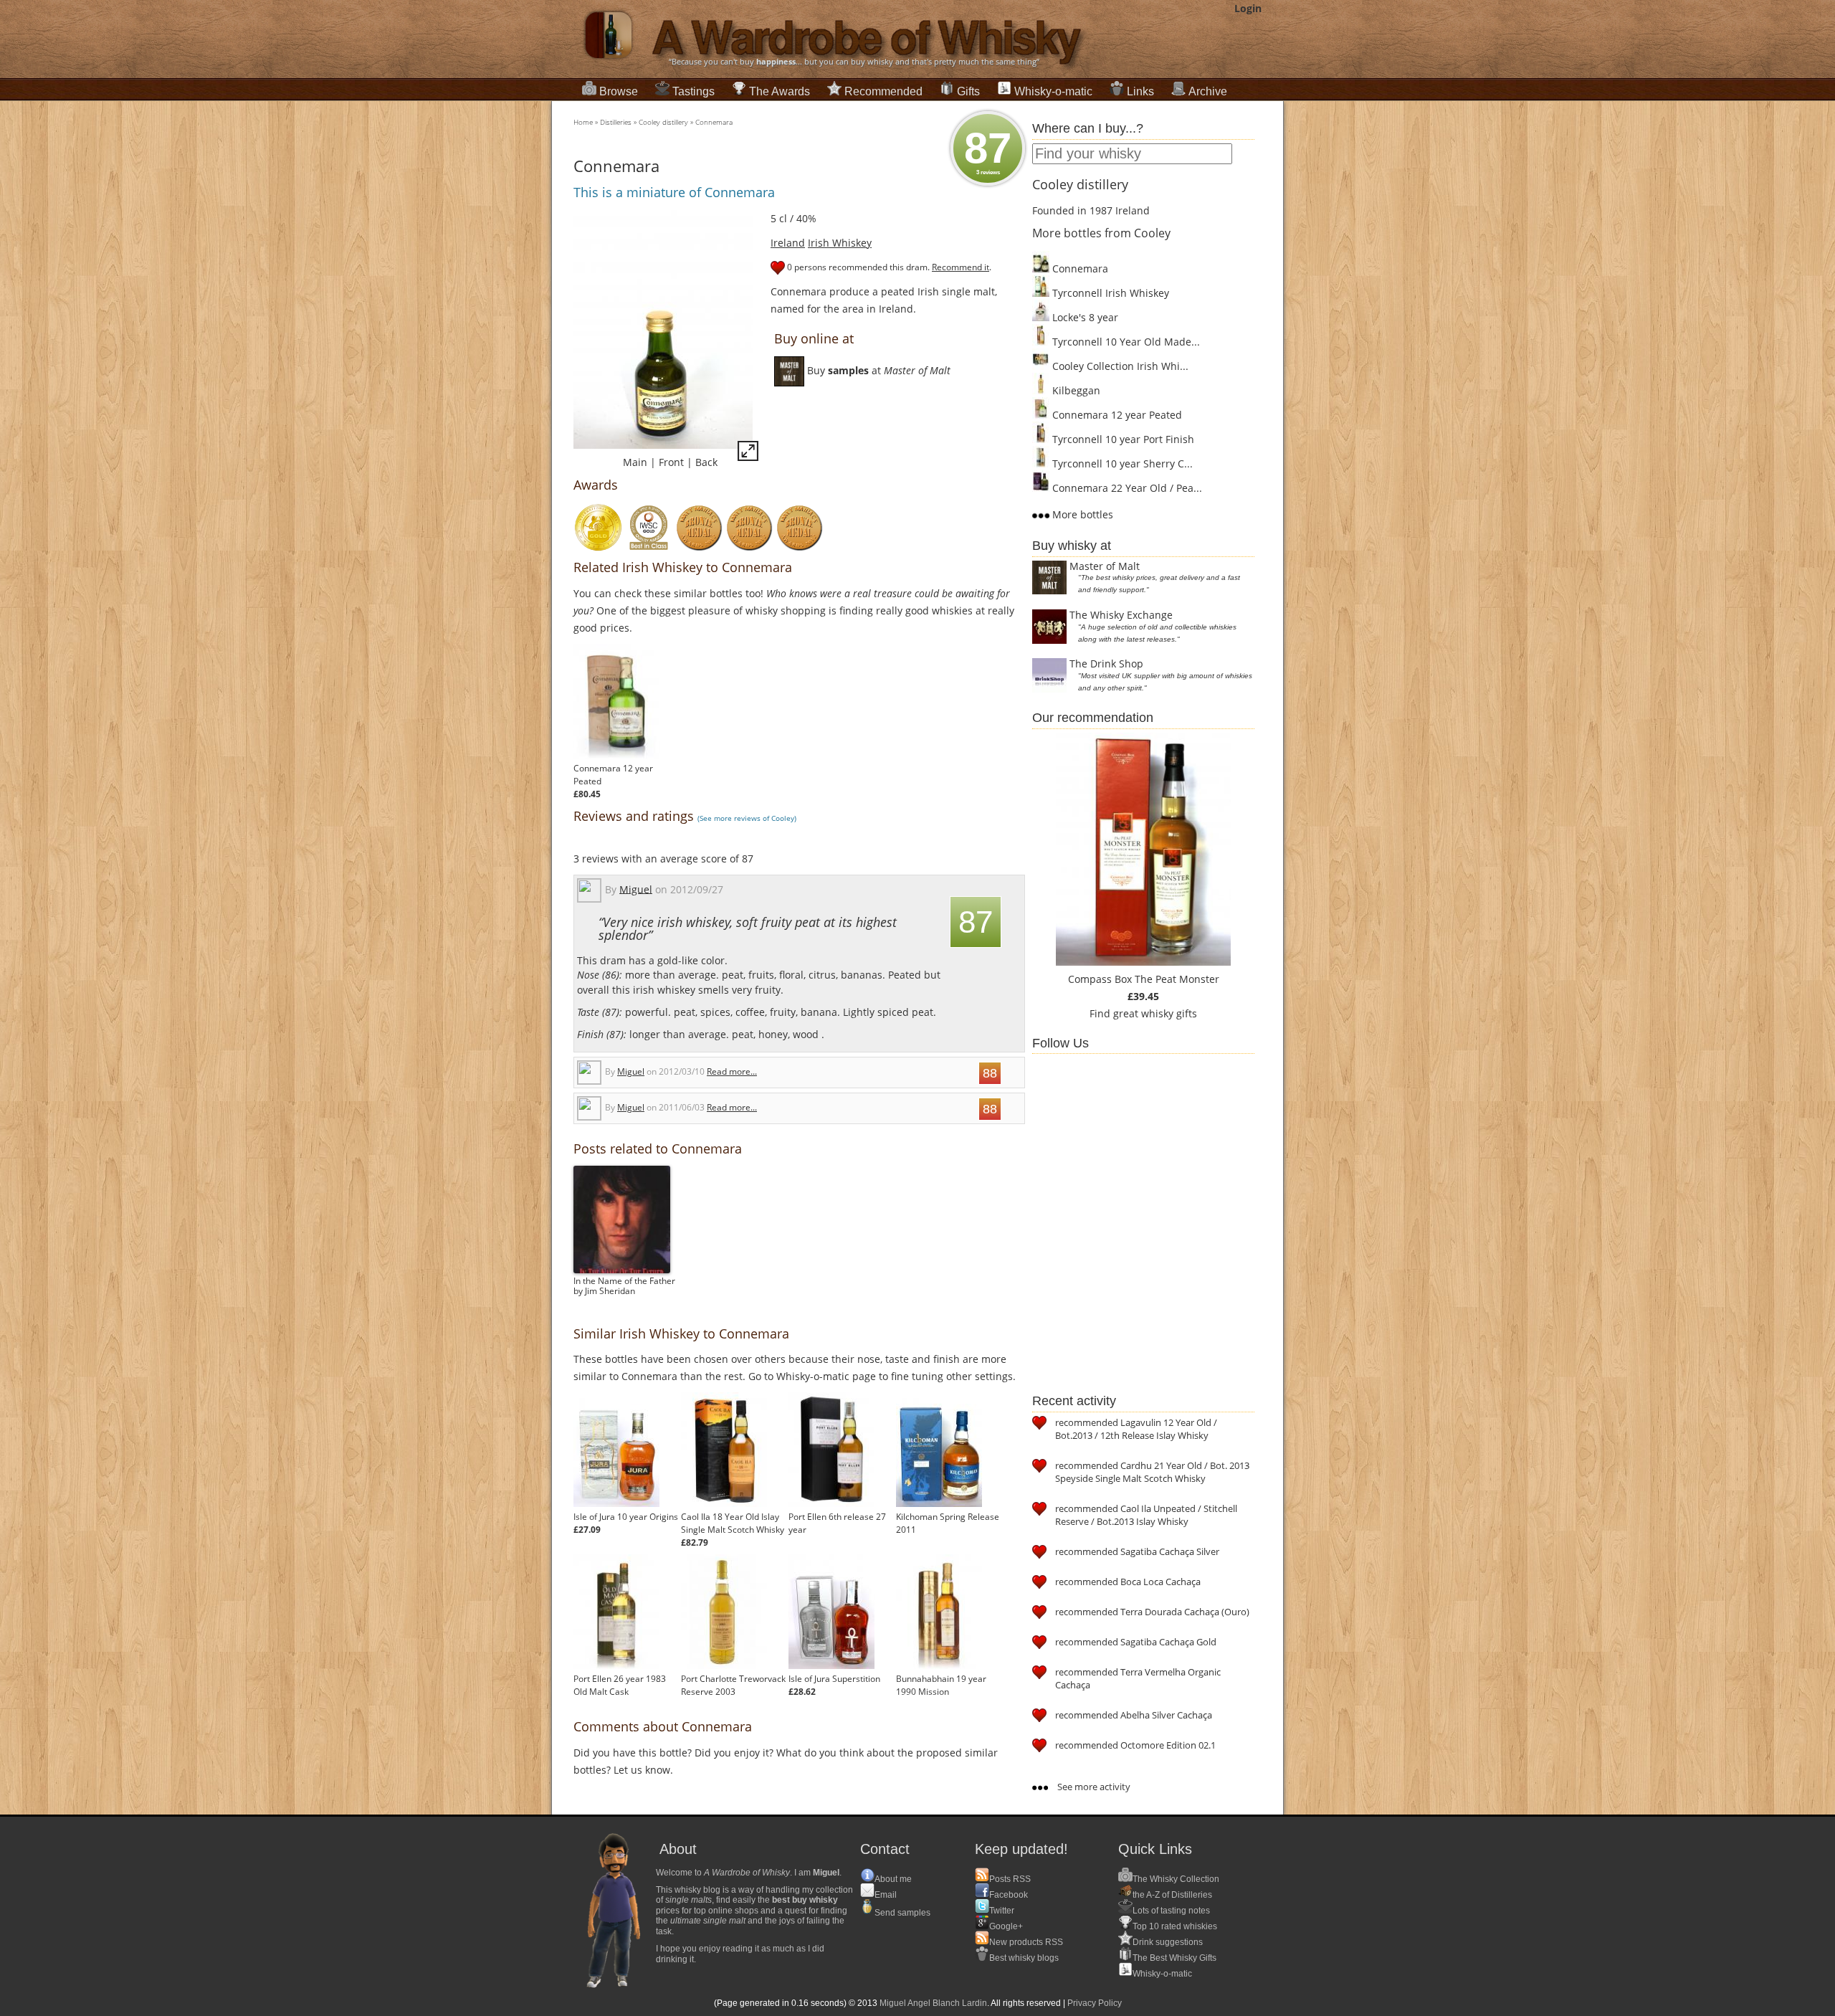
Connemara (714, 122)
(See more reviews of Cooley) (747, 818)
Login (1248, 8)
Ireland (788, 243)
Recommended (883, 91)
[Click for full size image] (748, 453)
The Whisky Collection (1176, 1879)
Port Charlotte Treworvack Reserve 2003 (733, 1685)
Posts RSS (1010, 1879)
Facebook (1009, 1895)
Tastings (694, 91)
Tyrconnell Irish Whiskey (1109, 293)
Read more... (732, 1071)
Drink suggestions (1168, 1942)
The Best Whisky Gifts (1174, 1958)
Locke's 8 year (1084, 317)
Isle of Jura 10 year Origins (626, 1517)
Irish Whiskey (840, 243)
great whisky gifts (1155, 1013)
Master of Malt (1105, 566)
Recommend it (961, 267)
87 (988, 150)
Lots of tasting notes (1171, 1911)
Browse (619, 91)
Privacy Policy (1095, 2003)
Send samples (902, 1913)
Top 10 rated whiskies (1175, 1926)
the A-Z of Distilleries (1172, 1895)
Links (1140, 91)
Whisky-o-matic (1053, 91)
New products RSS (1026, 1942)
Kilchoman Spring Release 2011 (948, 1523)
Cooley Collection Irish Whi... (1119, 366)
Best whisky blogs (1024, 1958)
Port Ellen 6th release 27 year (837, 1523)
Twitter (1002, 1911)
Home (583, 122)
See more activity (1093, 1787)
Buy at (877, 370)
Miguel (636, 889)
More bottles (1081, 514)
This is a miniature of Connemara (674, 192)
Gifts (968, 91)
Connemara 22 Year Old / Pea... (1126, 488)
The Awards (780, 91)
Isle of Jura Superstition (834, 1679)
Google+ (1006, 1926)
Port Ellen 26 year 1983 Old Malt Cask (620, 1685)
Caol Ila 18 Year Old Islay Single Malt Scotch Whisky (733, 1523)
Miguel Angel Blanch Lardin (933, 2003)
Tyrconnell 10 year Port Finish (1122, 439)
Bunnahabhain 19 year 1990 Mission (941, 1685)
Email (886, 1895)
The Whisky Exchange (1121, 615)
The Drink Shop (1106, 664)
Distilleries (616, 122)
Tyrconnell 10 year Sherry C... (1121, 463)
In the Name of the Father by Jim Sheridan (624, 1286)
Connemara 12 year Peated (613, 775)
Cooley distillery (663, 122)
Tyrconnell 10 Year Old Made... (1125, 342)
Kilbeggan (1075, 390)
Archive (1208, 91)
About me (893, 1879)
